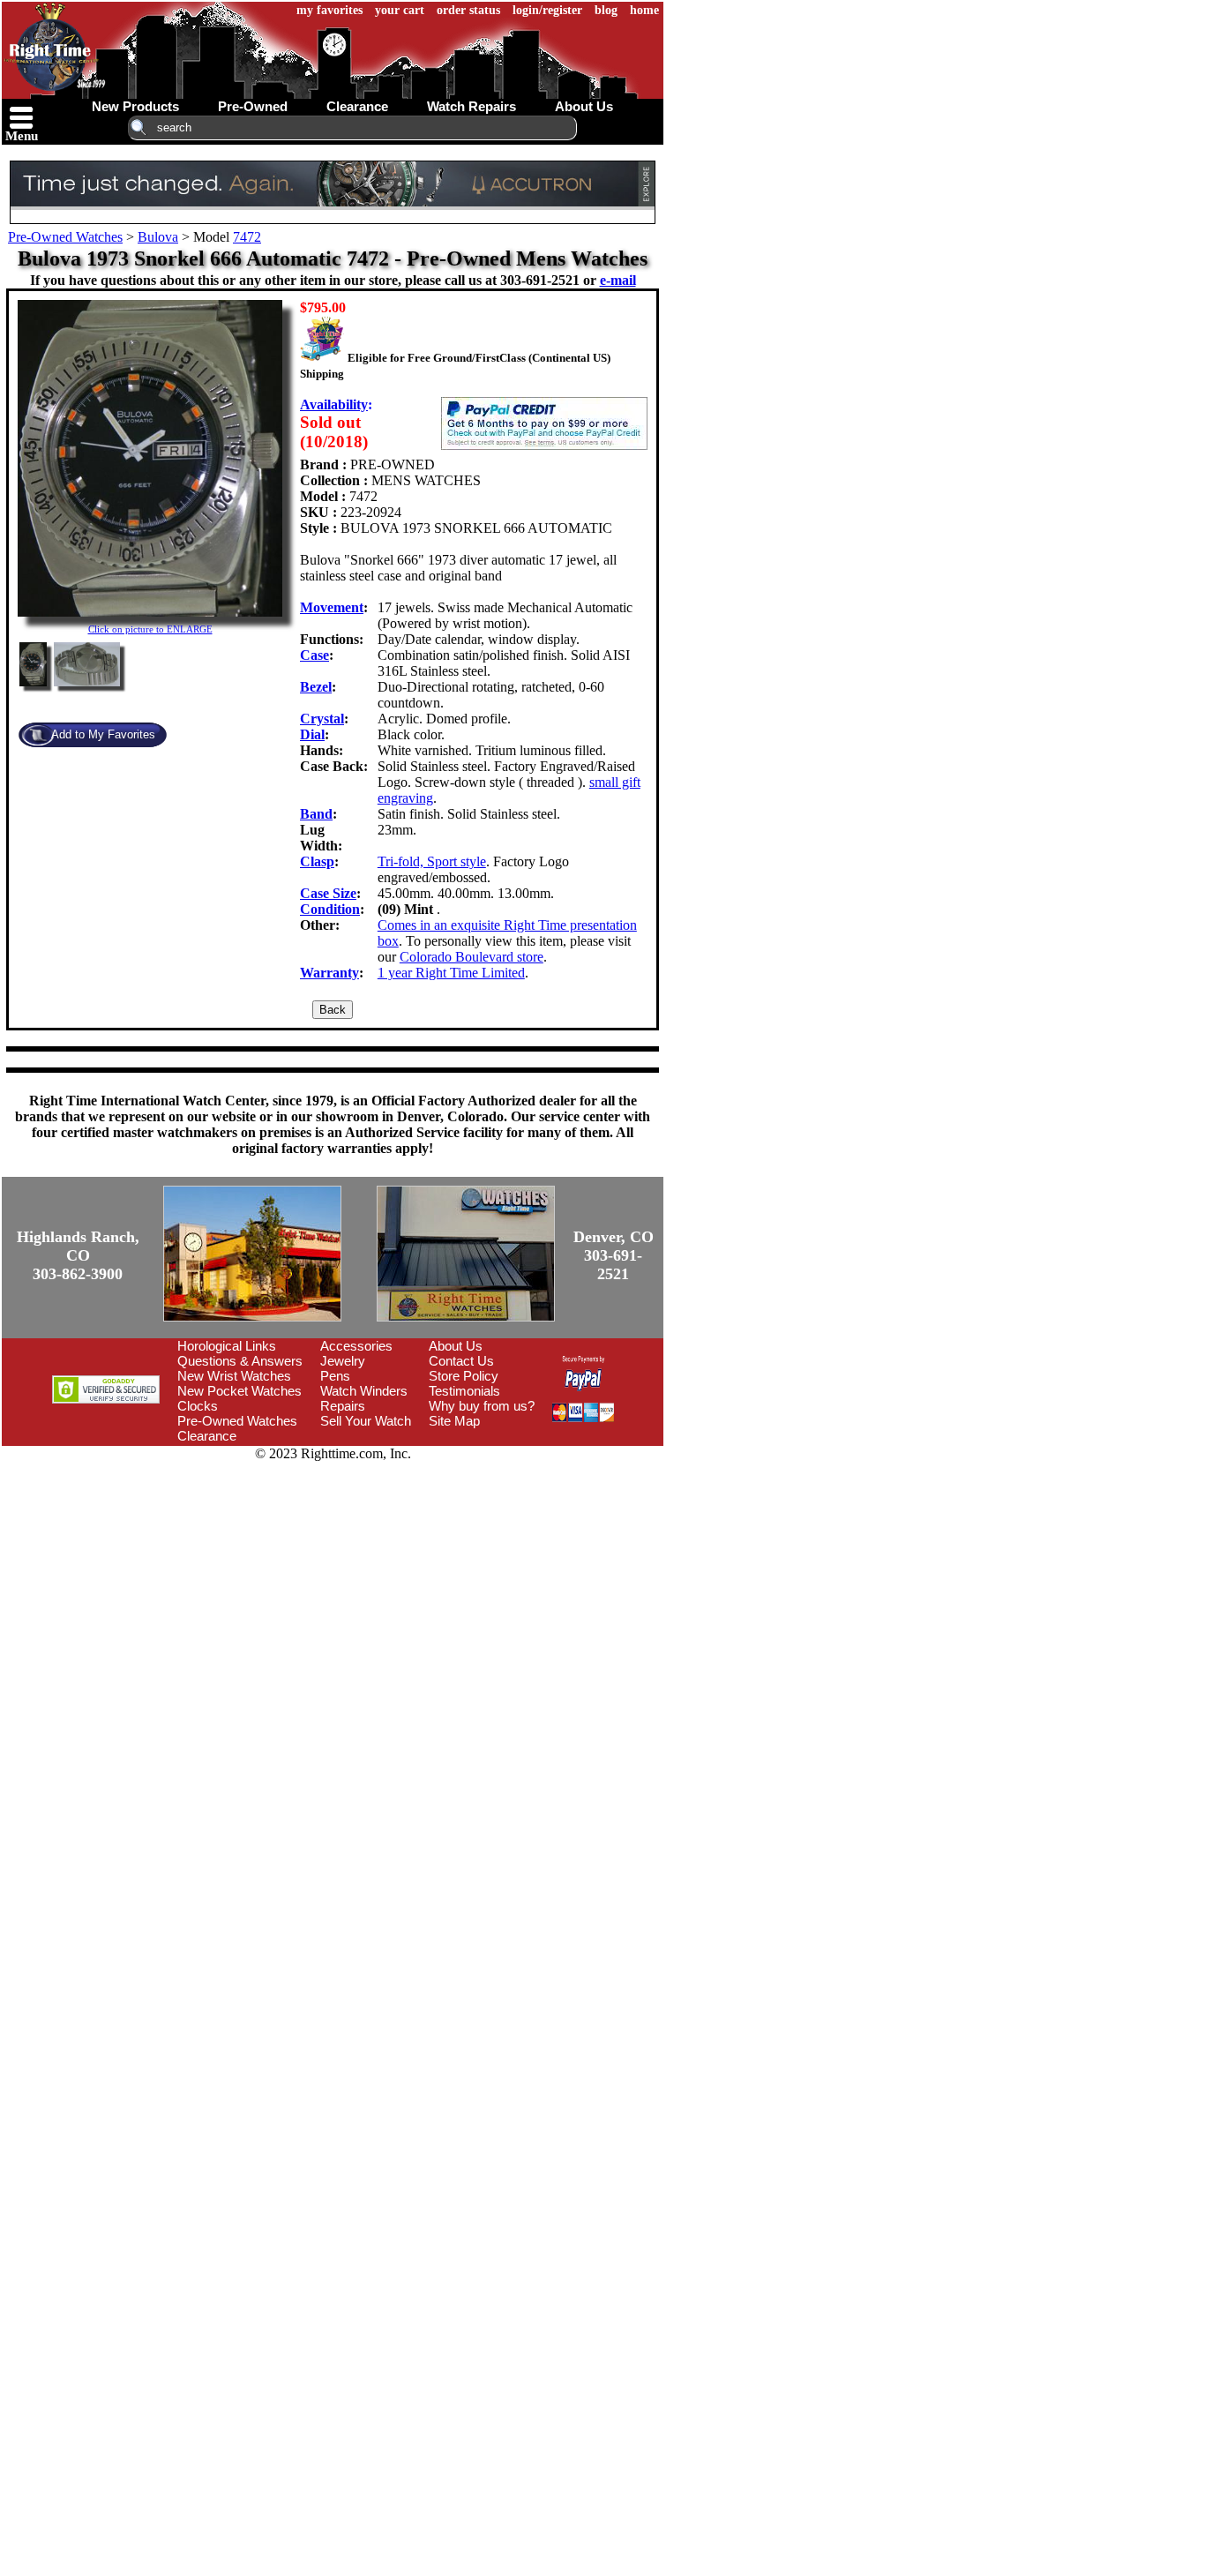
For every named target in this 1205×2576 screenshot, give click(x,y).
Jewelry (343, 1361)
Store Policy (464, 1376)
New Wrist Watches (234, 1376)
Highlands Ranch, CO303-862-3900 (78, 1255)
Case (314, 655)
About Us (456, 1346)
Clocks (198, 1406)
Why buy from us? (482, 1406)
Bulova (158, 237)
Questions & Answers (240, 1361)
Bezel (316, 687)
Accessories (356, 1346)
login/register (547, 10)
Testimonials (464, 1391)
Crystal (322, 719)
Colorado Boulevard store (472, 957)
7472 (247, 237)
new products (135, 106)
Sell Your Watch (366, 1421)
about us (584, 106)
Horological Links (227, 1346)
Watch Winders (364, 1391)
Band (316, 814)
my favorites (329, 10)
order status (468, 10)
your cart (400, 10)
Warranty (329, 973)
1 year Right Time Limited (451, 973)
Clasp (317, 861)
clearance (357, 106)
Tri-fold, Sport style (432, 861)
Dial (312, 734)
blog (606, 10)
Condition (330, 909)
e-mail (618, 280)
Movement (332, 607)
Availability (334, 404)
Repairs (343, 1406)
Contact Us (461, 1361)
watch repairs (472, 106)
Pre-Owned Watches (65, 237)
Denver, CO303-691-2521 (614, 1255)
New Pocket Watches (240, 1391)
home (644, 10)
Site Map (454, 1421)
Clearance (207, 1436)
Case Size (328, 893)
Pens (335, 1376)
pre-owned (253, 106)
